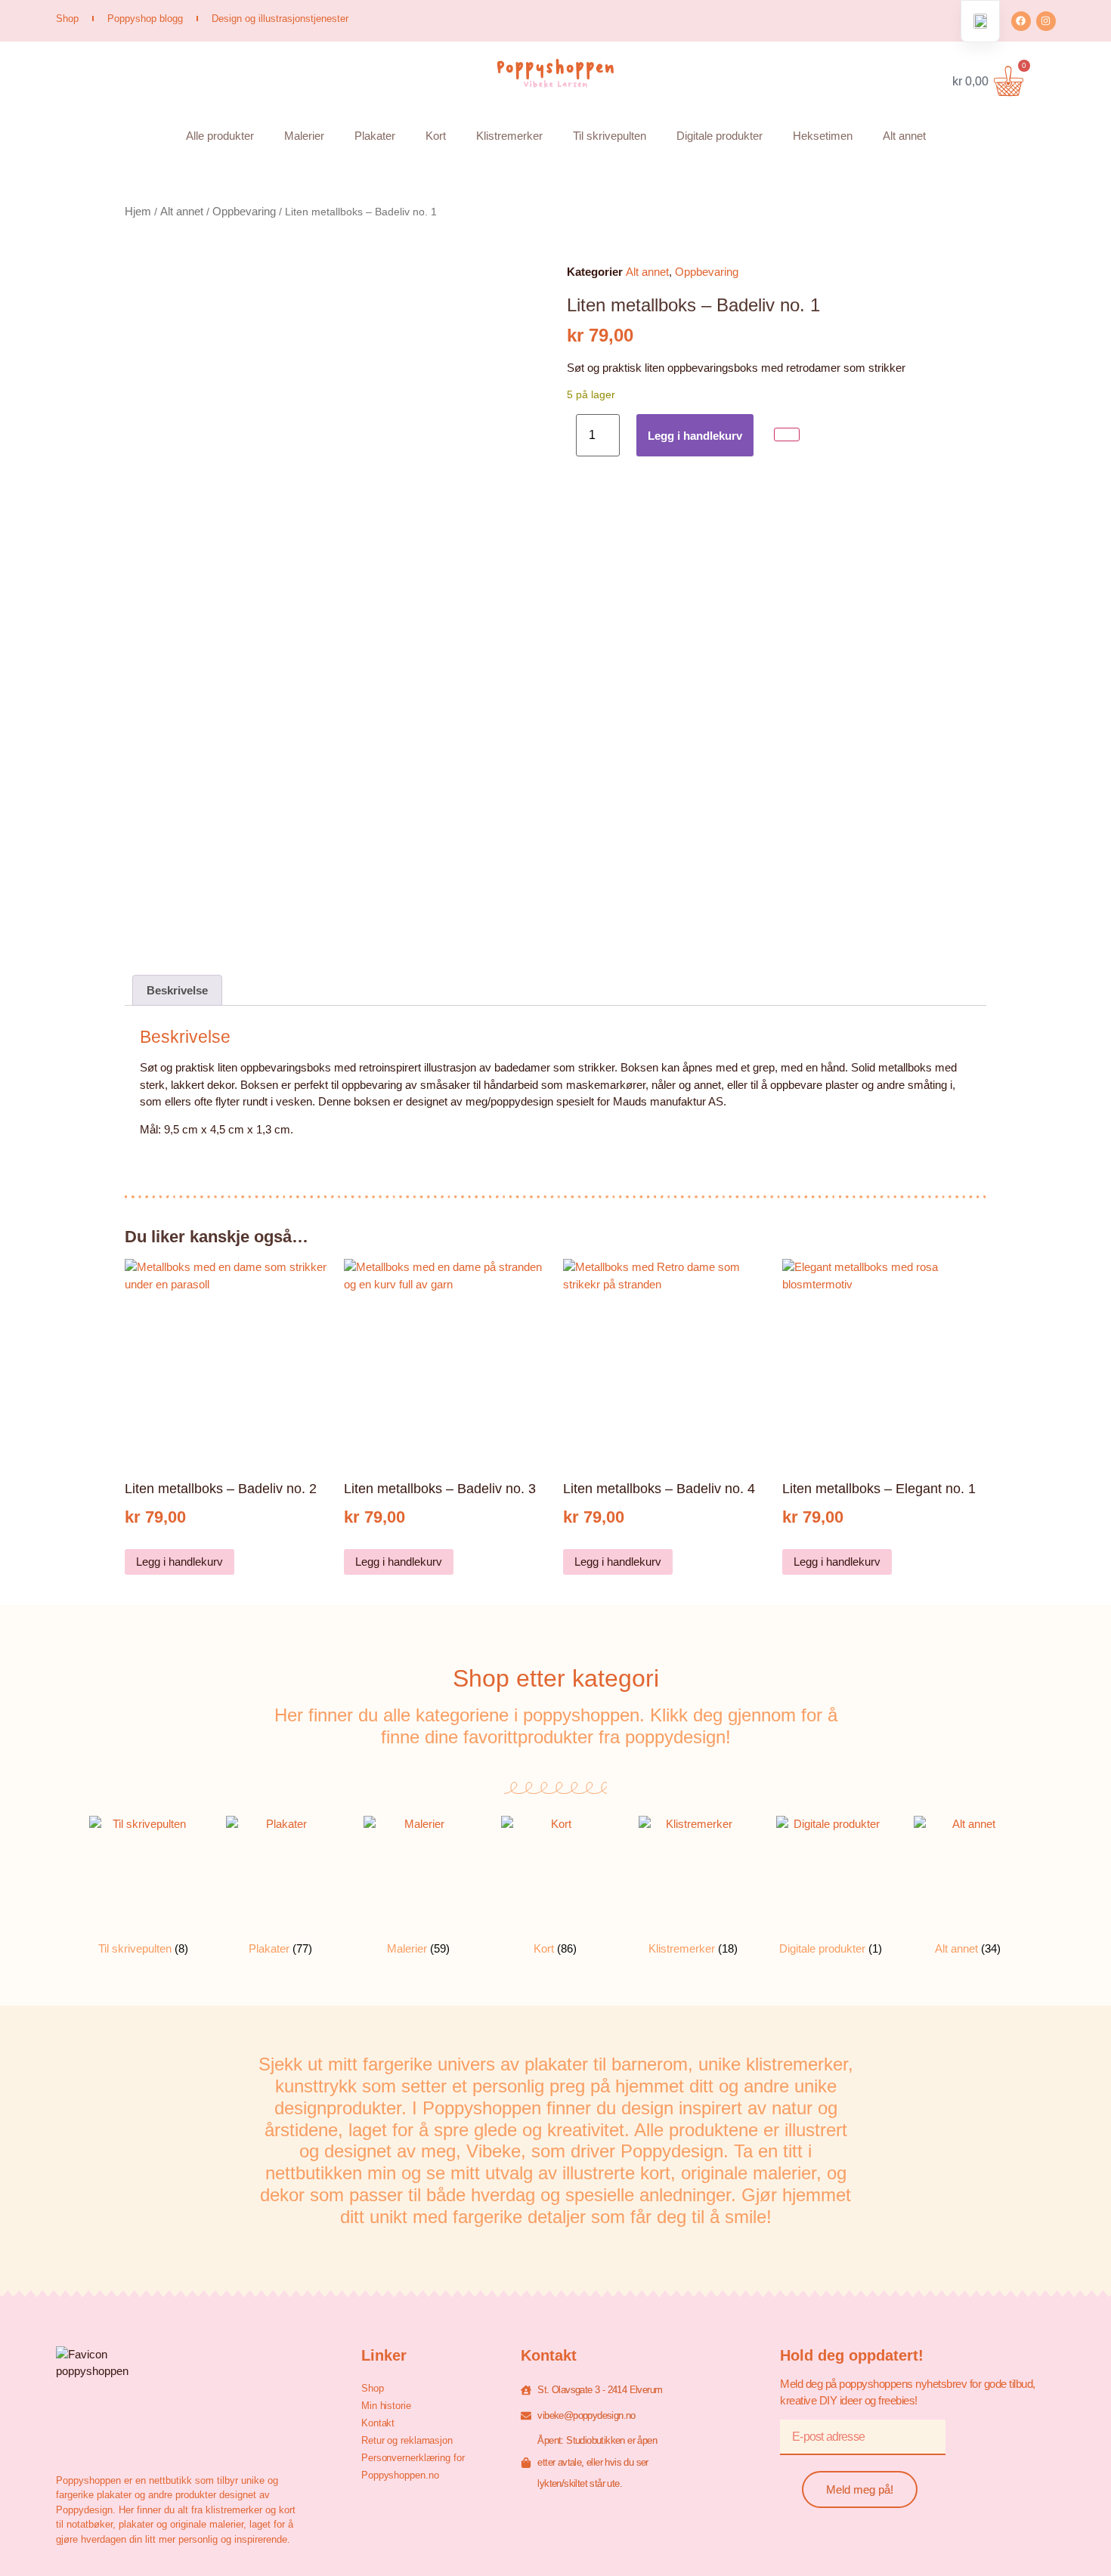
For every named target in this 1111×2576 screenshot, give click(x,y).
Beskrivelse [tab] (177, 990)
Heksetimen (823, 136)
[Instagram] (1046, 21)
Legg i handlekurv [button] (179, 1562)
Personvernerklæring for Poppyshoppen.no (413, 2466)
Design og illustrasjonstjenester (280, 19)
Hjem (138, 211)
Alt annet (904, 136)
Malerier (304, 136)
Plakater (375, 136)
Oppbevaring (244, 211)
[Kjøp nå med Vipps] (787, 435)
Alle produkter (220, 136)
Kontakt (378, 2423)
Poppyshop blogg (145, 19)
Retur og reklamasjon (407, 2440)
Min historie (386, 2406)
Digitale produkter (720, 136)
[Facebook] (1021, 21)
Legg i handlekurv (695, 436)
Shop (67, 19)
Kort (436, 136)
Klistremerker (509, 136)
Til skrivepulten (610, 136)
